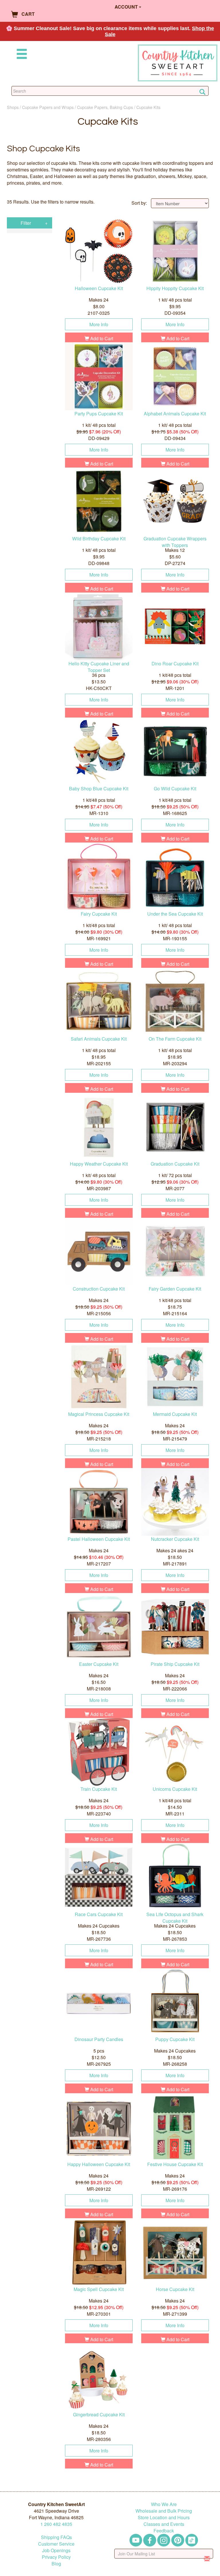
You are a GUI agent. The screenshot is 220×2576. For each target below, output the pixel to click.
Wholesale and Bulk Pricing (164, 2511)
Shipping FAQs (56, 2537)
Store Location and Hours (164, 2517)
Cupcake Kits (148, 107)
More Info (99, 324)
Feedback (164, 2531)
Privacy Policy (56, 2557)
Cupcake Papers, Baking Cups (105, 107)
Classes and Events (164, 2524)
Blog (56, 2564)
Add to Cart (101, 338)
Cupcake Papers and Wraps (48, 107)
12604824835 (56, 2524)
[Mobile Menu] (21, 55)
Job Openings (56, 2550)
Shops (13, 107)
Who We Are (164, 2504)
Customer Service (56, 2544)
